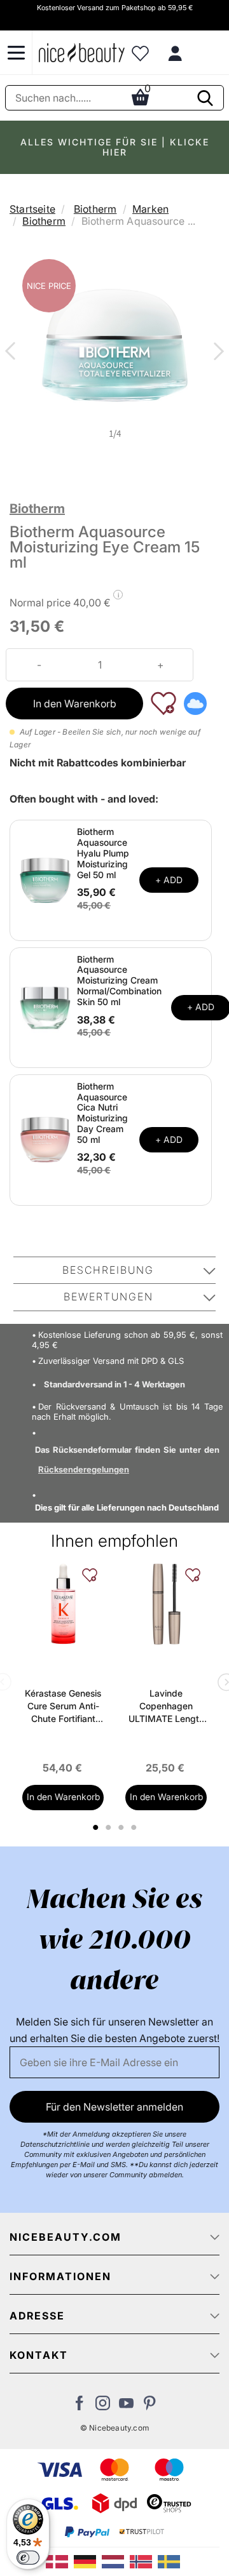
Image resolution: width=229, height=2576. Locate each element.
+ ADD (169, 880)
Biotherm (95, 209)
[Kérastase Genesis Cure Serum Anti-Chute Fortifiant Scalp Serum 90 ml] (63, 1604)
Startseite (32, 209)
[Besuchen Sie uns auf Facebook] (79, 2406)
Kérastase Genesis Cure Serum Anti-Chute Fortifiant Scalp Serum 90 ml (63, 1706)
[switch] (28, 2558)
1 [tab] (96, 1827)
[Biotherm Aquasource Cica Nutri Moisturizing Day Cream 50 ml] (45, 1139)
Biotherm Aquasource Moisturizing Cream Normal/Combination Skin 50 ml (119, 980)
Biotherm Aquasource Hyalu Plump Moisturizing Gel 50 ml (103, 853)
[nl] (116, 2561)
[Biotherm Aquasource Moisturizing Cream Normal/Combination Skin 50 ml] (45, 1006)
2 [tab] (110, 1827)
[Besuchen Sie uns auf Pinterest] (150, 2406)
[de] (88, 2561)
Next (216, 352)
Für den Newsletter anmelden (114, 2107)
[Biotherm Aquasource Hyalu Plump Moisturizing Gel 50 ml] (45, 879)
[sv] (170, 2561)
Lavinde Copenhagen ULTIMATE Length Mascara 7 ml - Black (166, 1706)
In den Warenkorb (75, 704)
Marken (150, 209)
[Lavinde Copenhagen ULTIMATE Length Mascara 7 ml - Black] (166, 1604)
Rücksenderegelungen (84, 1469)
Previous (13, 352)
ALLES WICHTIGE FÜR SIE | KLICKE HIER (115, 147)
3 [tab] (122, 1827)
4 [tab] (135, 1827)
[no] (144, 2561)
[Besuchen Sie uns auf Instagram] (103, 2406)
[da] (60, 2561)
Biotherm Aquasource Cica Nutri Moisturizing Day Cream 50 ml (102, 1113)
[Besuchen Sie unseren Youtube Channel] (126, 2406)
